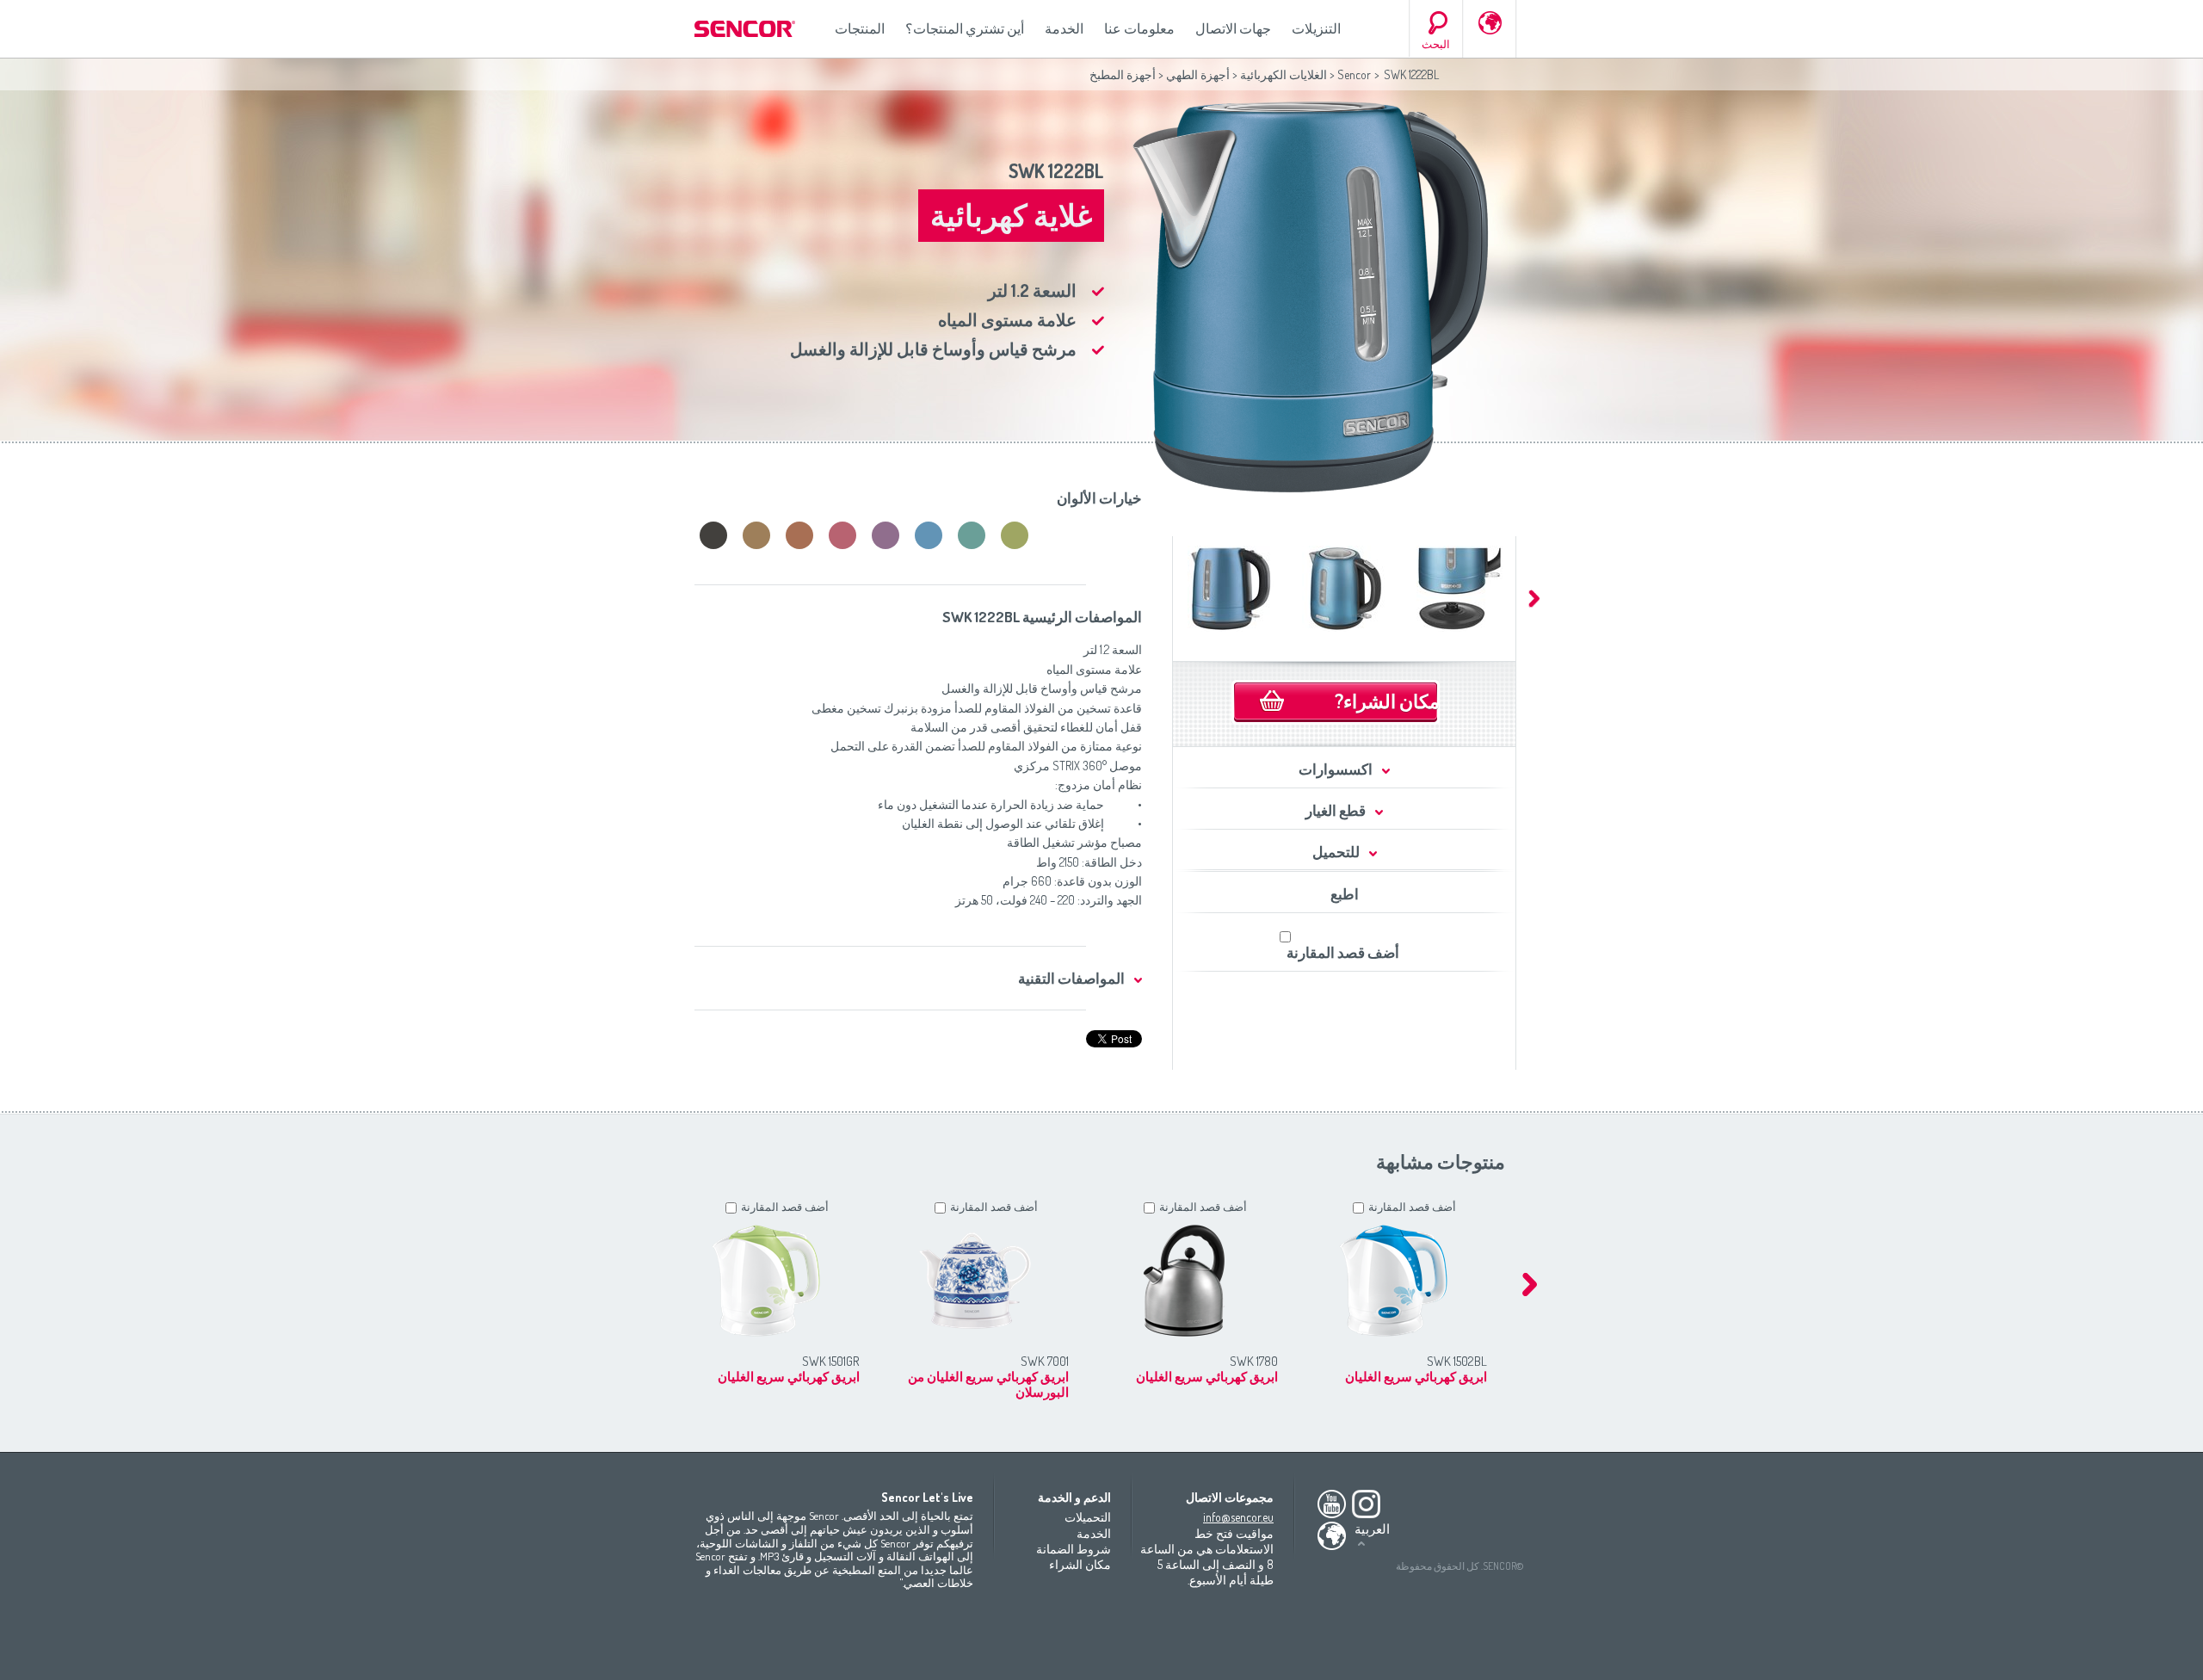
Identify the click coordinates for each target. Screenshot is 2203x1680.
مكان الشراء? (1387, 701)
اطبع (1345, 894)
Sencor (1354, 74)
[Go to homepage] (746, 29)
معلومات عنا (1139, 28)
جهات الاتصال (1233, 28)
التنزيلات (1316, 28)
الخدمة (1064, 28)
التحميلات (1088, 1517)
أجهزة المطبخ (1123, 74)
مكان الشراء (1080, 1564)
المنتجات (860, 28)
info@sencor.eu (1238, 1517)
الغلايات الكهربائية (1284, 74)
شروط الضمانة (1074, 1549)
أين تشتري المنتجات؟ (965, 28)
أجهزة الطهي (1198, 74)
